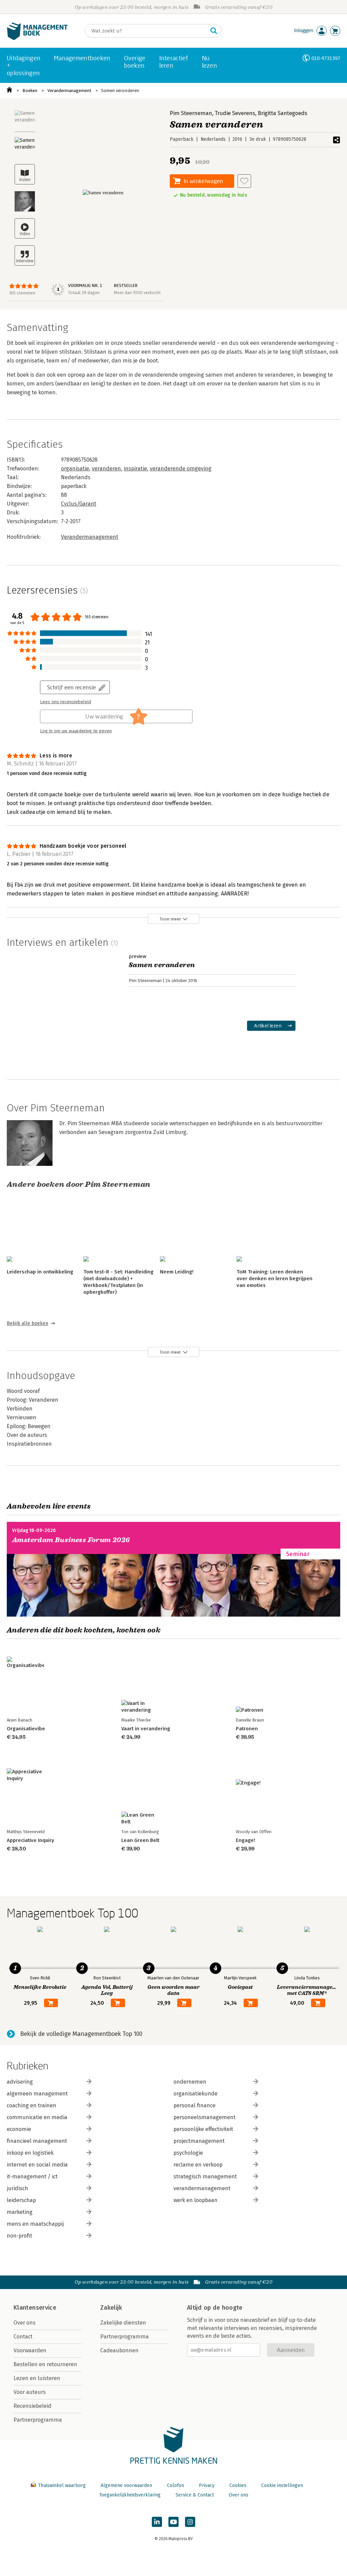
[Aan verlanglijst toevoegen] (244, 181)
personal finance (195, 2105)
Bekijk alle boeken (27, 1323)
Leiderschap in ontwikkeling (40, 1272)
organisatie (75, 469)
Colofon (176, 2485)
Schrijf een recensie (72, 687)
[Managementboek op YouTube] (173, 2522)
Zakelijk (111, 2308)
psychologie (188, 2153)
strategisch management (205, 2177)
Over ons (25, 2323)
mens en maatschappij (35, 2224)
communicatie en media (37, 2117)
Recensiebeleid (33, 2406)
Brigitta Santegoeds (283, 113)
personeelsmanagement (205, 2117)
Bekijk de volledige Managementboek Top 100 (81, 2034)
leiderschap (21, 2200)
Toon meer (170, 919)
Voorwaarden (30, 2350)
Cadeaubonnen (119, 2350)
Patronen (247, 1729)
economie (19, 2129)
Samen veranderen (120, 91)
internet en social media (37, 2165)
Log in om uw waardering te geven (76, 731)
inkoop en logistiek (30, 2153)
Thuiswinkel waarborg (62, 2485)
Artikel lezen (268, 1026)
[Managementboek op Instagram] (190, 2522)
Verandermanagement (69, 91)
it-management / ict (32, 2177)
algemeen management (37, 2094)
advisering (20, 2082)
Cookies (238, 2485)
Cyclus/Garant (79, 504)
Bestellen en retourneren (45, 2364)
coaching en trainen (32, 2105)
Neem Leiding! (177, 1272)
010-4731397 (326, 58)
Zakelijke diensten (123, 2323)
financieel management (37, 2141)
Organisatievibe (26, 1729)
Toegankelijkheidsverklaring (130, 2495)
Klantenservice (35, 2308)
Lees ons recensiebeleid (66, 702)
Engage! (246, 1840)
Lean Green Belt (140, 1840)
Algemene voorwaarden (126, 2485)
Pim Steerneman (191, 113)
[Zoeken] (214, 31)
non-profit (19, 2236)
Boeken (30, 91)
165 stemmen (22, 293)
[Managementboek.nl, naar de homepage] (37, 38)
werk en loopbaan (196, 2200)
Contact (23, 2337)
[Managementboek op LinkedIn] (157, 2522)
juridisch (17, 2188)
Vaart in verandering (146, 1729)
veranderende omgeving (181, 469)
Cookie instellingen (282, 2485)
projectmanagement (199, 2141)
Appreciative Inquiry (30, 1840)
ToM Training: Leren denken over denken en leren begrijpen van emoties (274, 1279)
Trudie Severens (235, 113)
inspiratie (135, 469)
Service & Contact (195, 2495)
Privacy (207, 2485)
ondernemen (190, 2082)
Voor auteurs (30, 2392)
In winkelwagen (203, 181)
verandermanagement (202, 2188)
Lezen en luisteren (37, 2378)
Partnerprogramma (38, 2420)
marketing (20, 2212)
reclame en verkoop (198, 2165)
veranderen (106, 469)
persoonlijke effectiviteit (203, 2129)
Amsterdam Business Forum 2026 (71, 1540)
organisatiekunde (196, 2094)
